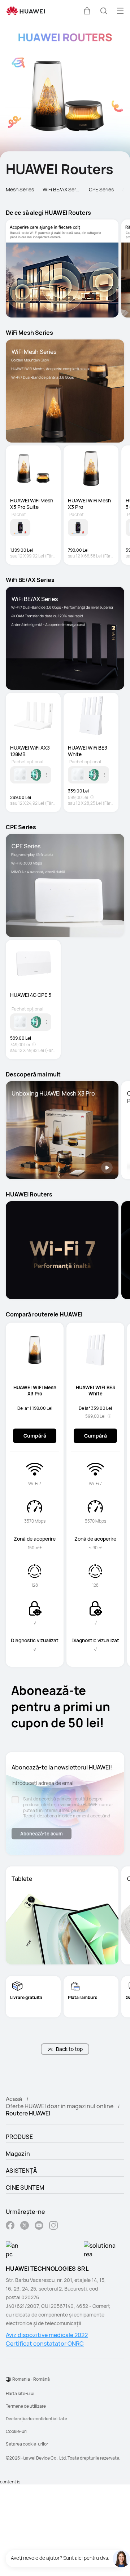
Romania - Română (31, 2379)
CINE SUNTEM (25, 2188)
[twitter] (25, 2226)
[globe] (8, 2379)
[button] (87, 11)
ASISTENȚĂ (21, 2171)
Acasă (14, 2099)
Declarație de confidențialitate (36, 2419)
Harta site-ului (20, 2393)
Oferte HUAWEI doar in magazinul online (60, 2106)
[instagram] (53, 2226)
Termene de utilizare (26, 2406)
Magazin (18, 2154)
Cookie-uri (16, 2431)
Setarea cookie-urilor (27, 2444)
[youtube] (39, 2226)
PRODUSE (19, 2137)
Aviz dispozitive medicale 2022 (47, 2335)
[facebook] (10, 2226)
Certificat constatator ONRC (45, 2344)
